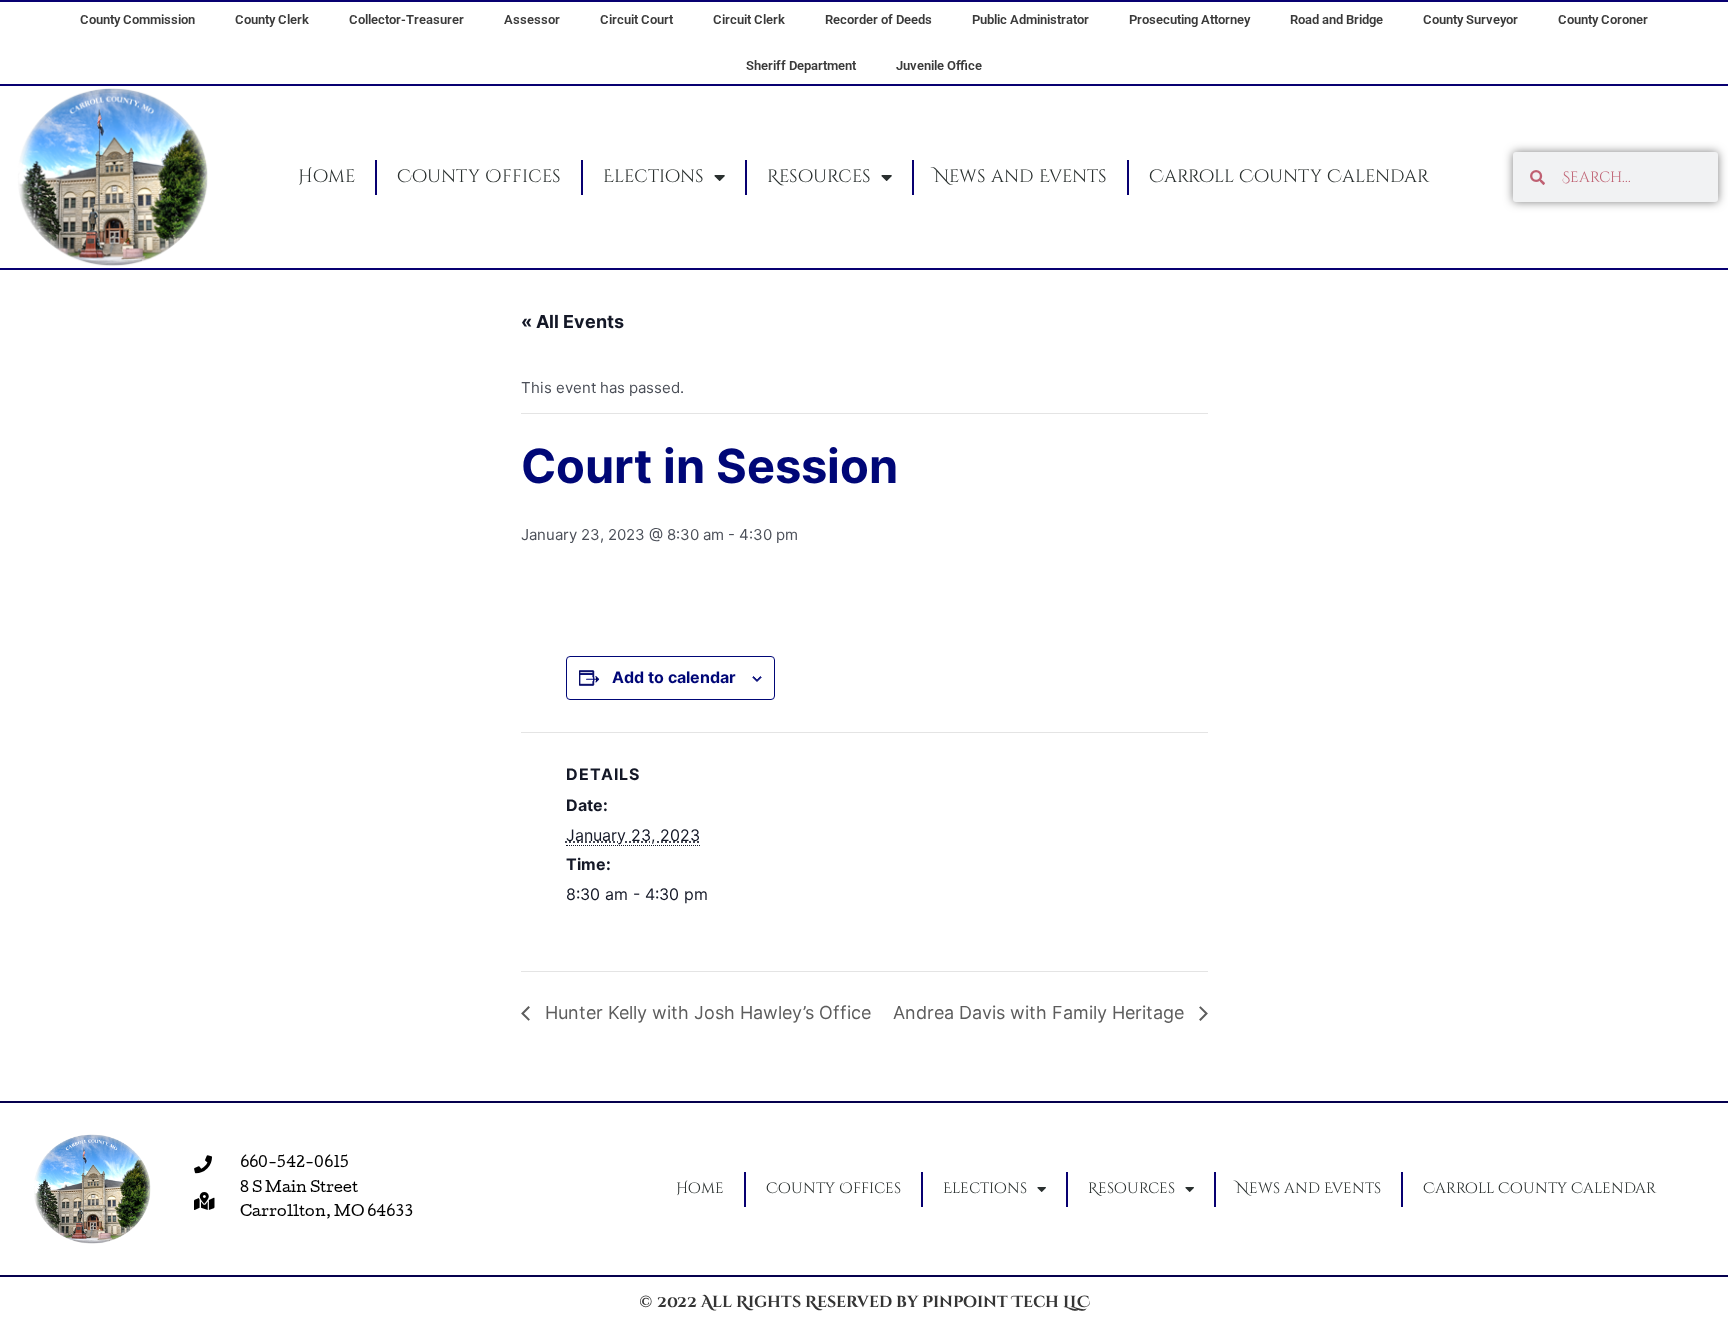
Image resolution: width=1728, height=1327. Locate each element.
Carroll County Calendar (1289, 176)
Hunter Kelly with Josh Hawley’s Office (705, 1012)
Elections (653, 176)
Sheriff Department (801, 65)
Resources (819, 176)
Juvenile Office (939, 65)
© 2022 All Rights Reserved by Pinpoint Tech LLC (864, 1302)
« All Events (572, 321)
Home (326, 176)
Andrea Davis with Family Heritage (1041, 1012)
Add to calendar (674, 677)
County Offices (479, 176)
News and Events (1020, 176)
